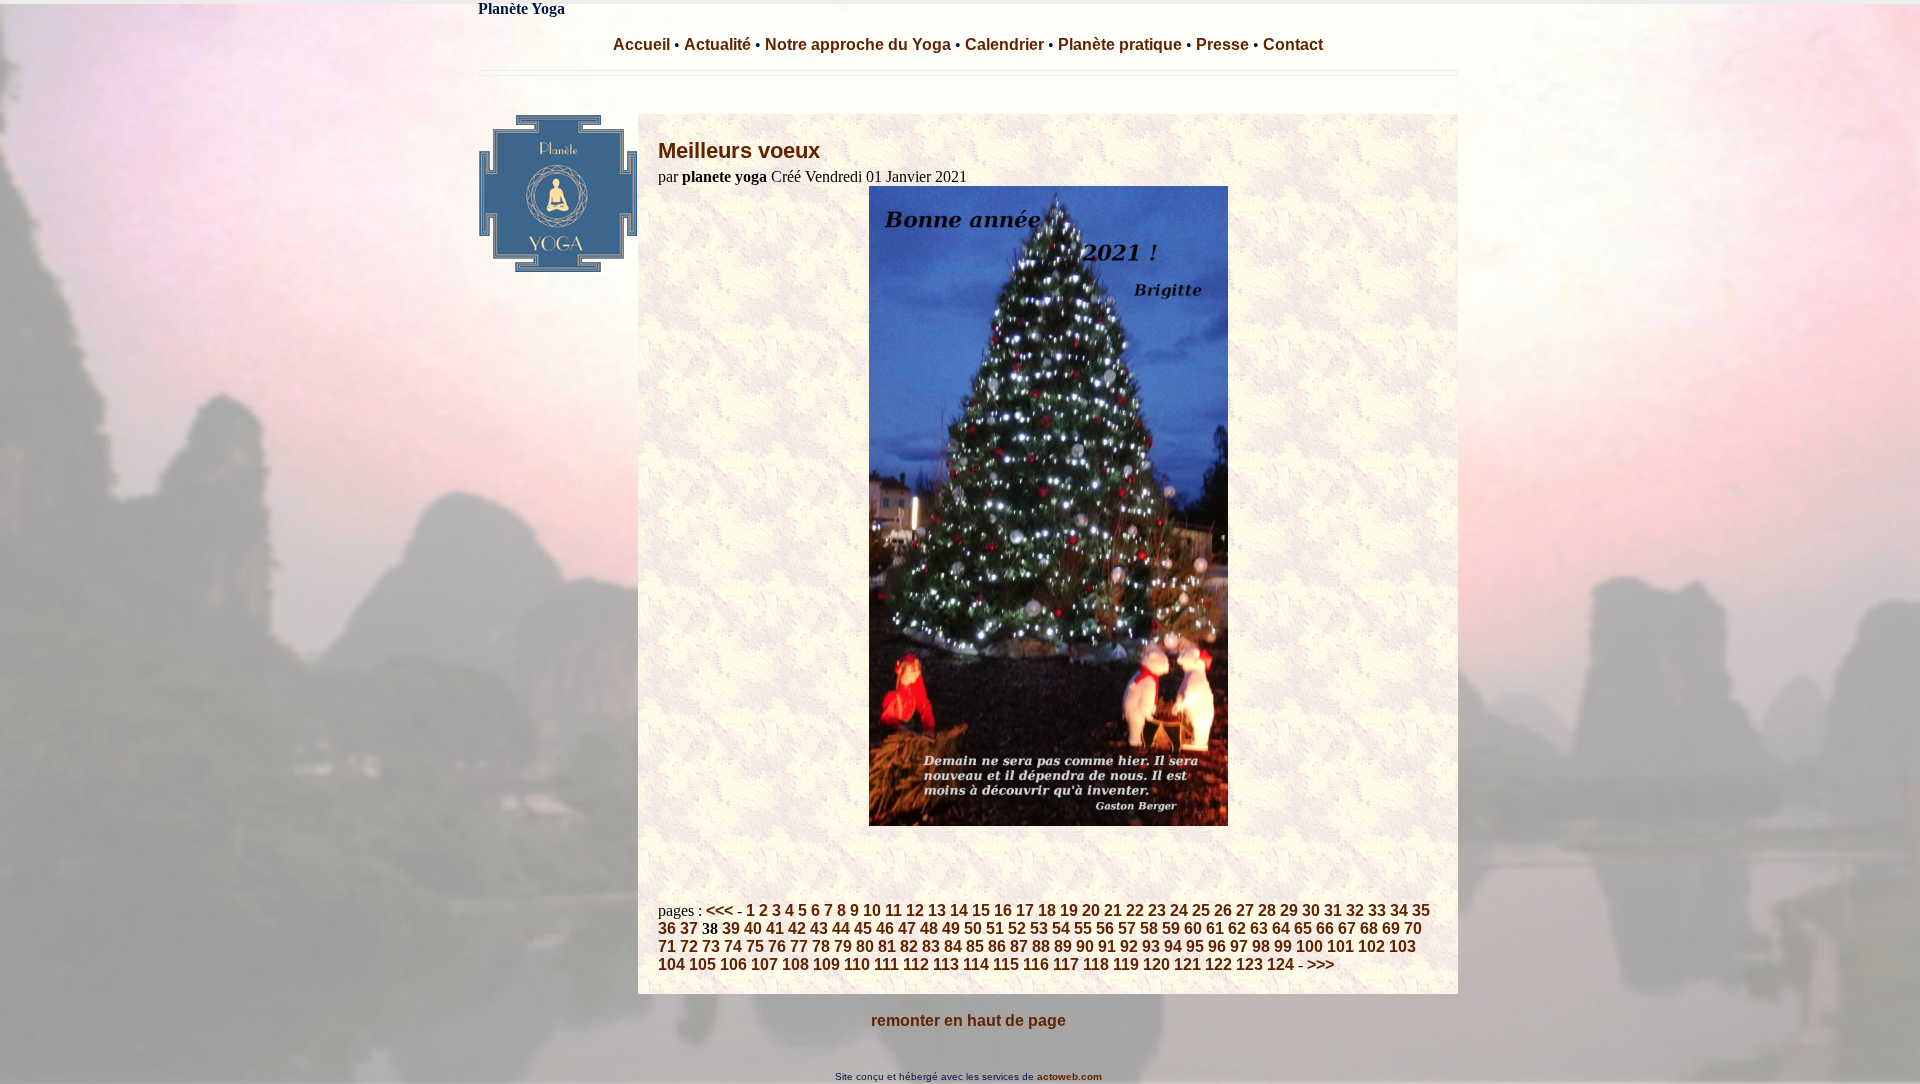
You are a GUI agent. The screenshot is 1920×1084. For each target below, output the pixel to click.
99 (1283, 946)
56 (1105, 928)
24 (1179, 910)
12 (915, 910)
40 (753, 928)
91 (1107, 946)
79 (843, 946)
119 (1126, 964)
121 (1187, 964)
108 (795, 964)
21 (1113, 910)
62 (1237, 928)
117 (1066, 964)
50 (973, 928)
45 (863, 928)
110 (857, 964)
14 (959, 910)
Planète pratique (1120, 44)
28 (1267, 910)
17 (1025, 910)
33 (1377, 910)
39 (731, 928)
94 (1173, 946)
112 (916, 964)
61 (1215, 928)
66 (1325, 928)
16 (1003, 910)
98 (1261, 946)
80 (865, 946)
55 (1083, 928)
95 (1195, 946)
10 (872, 910)
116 (1036, 964)
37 (689, 928)
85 (975, 946)
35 (1421, 910)
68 (1369, 928)
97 (1239, 946)
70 (1413, 928)
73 (711, 946)
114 (976, 964)
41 (775, 928)
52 (1017, 928)
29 (1289, 910)
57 (1127, 928)
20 (1091, 910)
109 (826, 964)
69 (1391, 928)
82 (909, 946)
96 (1217, 946)
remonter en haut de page (968, 1020)
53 (1039, 928)
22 (1135, 910)
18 (1047, 910)
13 (937, 910)
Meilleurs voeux (739, 150)
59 (1171, 928)
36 (667, 928)
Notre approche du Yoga (858, 44)
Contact (1293, 44)
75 (755, 946)
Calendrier (1004, 44)
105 (702, 964)
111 (886, 964)
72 (689, 946)
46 (885, 928)
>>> (1320, 964)
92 (1129, 946)
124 (1280, 964)
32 (1355, 910)
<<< (719, 910)
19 (1069, 910)
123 (1249, 964)
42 (797, 928)
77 (799, 946)
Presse (1222, 44)
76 (777, 946)
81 (887, 946)
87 (1019, 946)
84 (953, 946)
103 (1402, 946)
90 (1085, 946)
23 (1157, 910)
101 (1340, 946)
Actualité (717, 44)
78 (821, 946)
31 (1333, 910)
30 (1311, 910)
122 (1218, 964)
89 (1063, 946)
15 (981, 910)
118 (1096, 964)
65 (1303, 928)
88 (1041, 946)
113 (946, 964)
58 (1149, 928)
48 (929, 928)
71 (667, 946)
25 (1201, 910)
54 (1061, 928)
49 (951, 928)
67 (1347, 928)
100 (1309, 946)
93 (1151, 946)
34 (1399, 910)
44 (841, 928)
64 (1281, 928)
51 (995, 928)
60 (1193, 928)
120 (1156, 964)
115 (1006, 964)
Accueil (641, 44)
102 (1371, 946)
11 (893, 910)
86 (997, 946)
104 (671, 964)
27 (1245, 910)
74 (733, 946)
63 (1259, 928)
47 (907, 928)
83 (931, 946)
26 (1223, 910)
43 (819, 928)
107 (764, 964)
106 (733, 964)
